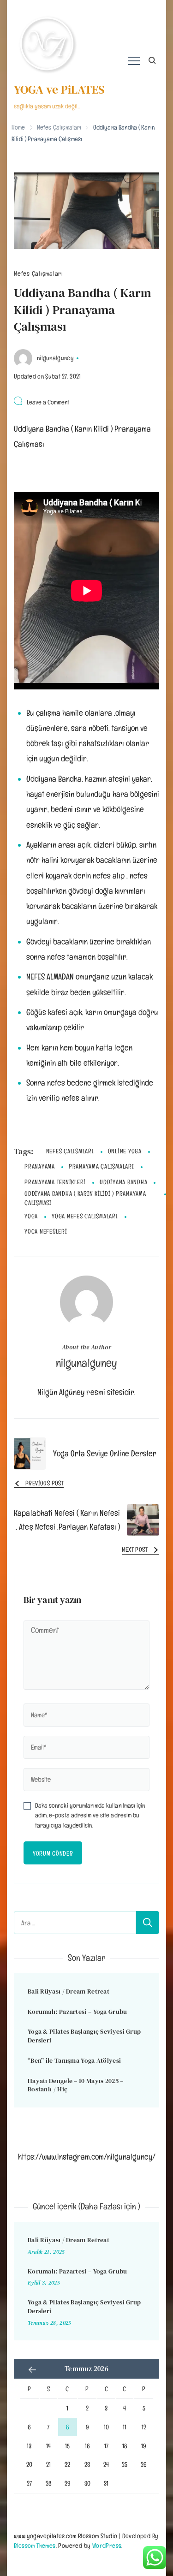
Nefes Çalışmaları (39, 274)
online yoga (125, 1151)
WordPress (107, 2545)
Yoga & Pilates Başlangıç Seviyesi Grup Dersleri (84, 2036)
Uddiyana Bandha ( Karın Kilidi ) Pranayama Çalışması (85, 1198)
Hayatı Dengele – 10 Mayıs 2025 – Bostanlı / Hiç (76, 2085)
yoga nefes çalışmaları (85, 1216)
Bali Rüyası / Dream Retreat (69, 1991)
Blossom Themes (35, 2545)
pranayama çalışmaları (101, 1166)
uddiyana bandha (123, 1182)
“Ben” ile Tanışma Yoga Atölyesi (74, 2060)
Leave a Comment (48, 402)
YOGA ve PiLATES (59, 89)
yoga (31, 1216)
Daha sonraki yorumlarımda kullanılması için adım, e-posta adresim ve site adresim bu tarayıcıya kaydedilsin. (90, 1815)
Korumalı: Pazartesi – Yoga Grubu (78, 2012)
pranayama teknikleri (55, 1182)
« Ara (32, 2370)
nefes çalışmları (70, 1151)
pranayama (40, 1166)
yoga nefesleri (46, 1231)
